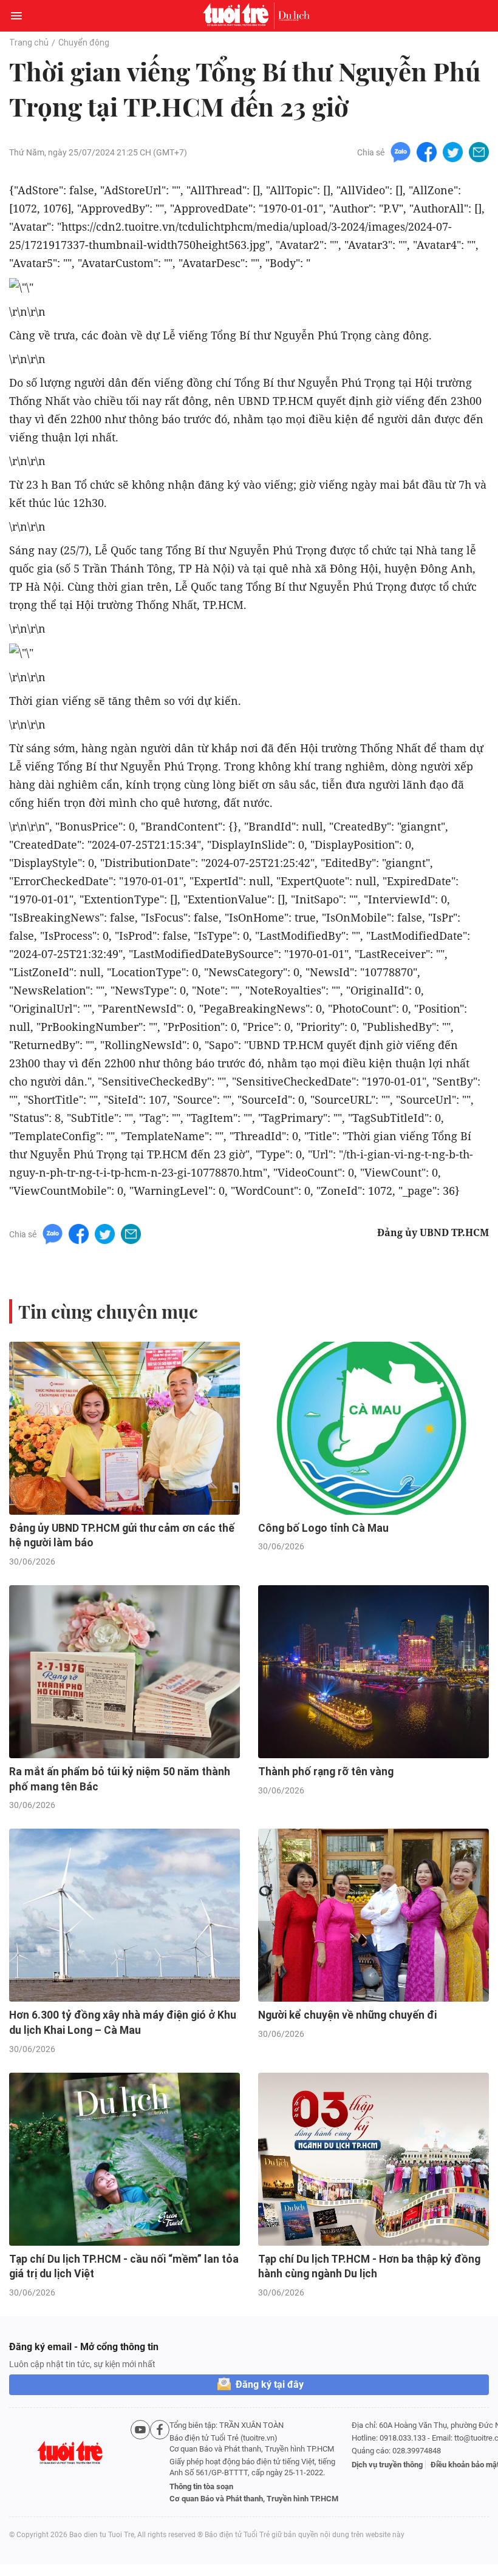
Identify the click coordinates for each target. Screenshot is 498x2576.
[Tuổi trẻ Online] (239, 16)
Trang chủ (29, 42)
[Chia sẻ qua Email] (479, 151)
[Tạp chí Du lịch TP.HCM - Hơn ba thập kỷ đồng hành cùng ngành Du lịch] (373, 2159)
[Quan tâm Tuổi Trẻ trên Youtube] (140, 2462)
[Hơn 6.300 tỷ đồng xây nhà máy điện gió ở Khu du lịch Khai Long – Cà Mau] (124, 1915)
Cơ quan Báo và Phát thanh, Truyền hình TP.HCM (254, 2499)
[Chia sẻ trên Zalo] (401, 151)
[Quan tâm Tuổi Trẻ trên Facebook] (160, 2462)
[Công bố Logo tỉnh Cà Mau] (373, 1428)
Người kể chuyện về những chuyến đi (347, 2015)
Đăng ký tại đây (270, 2384)
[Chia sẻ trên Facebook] (427, 151)
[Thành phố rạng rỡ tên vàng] (373, 1672)
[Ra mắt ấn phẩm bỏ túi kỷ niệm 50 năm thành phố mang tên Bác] (124, 1672)
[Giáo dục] (294, 16)
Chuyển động (84, 42)
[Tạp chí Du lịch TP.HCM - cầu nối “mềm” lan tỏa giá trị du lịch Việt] (124, 2159)
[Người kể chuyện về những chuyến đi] (373, 1915)
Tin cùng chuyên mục (108, 1311)
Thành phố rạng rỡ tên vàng (326, 1772)
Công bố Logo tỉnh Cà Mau (323, 1528)
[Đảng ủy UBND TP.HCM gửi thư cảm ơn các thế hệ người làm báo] (124, 1428)
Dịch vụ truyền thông (387, 2465)
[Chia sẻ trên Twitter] (453, 151)
